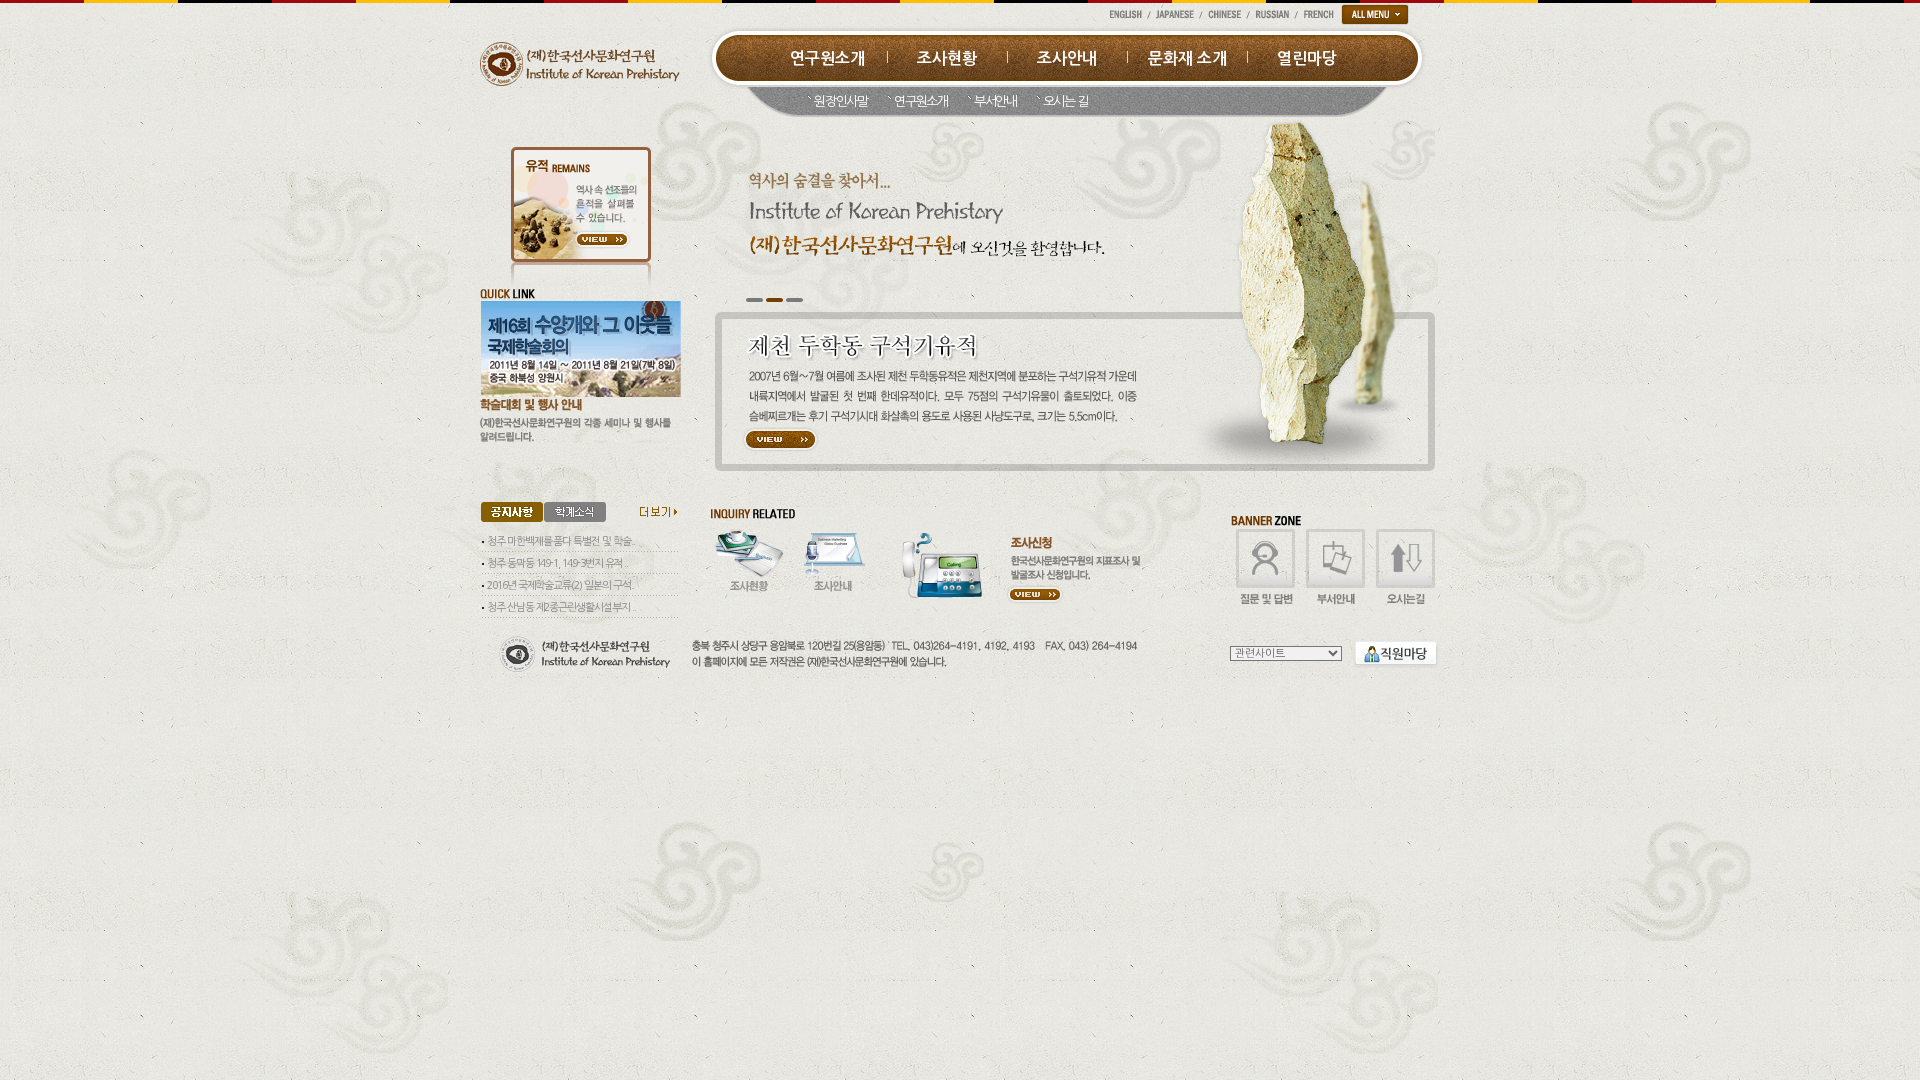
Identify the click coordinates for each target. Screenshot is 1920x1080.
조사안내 (1067, 58)
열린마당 (1307, 58)
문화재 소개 (1187, 58)
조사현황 (947, 58)
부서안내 (995, 101)
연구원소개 (827, 58)
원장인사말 (841, 101)
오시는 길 (1066, 101)
